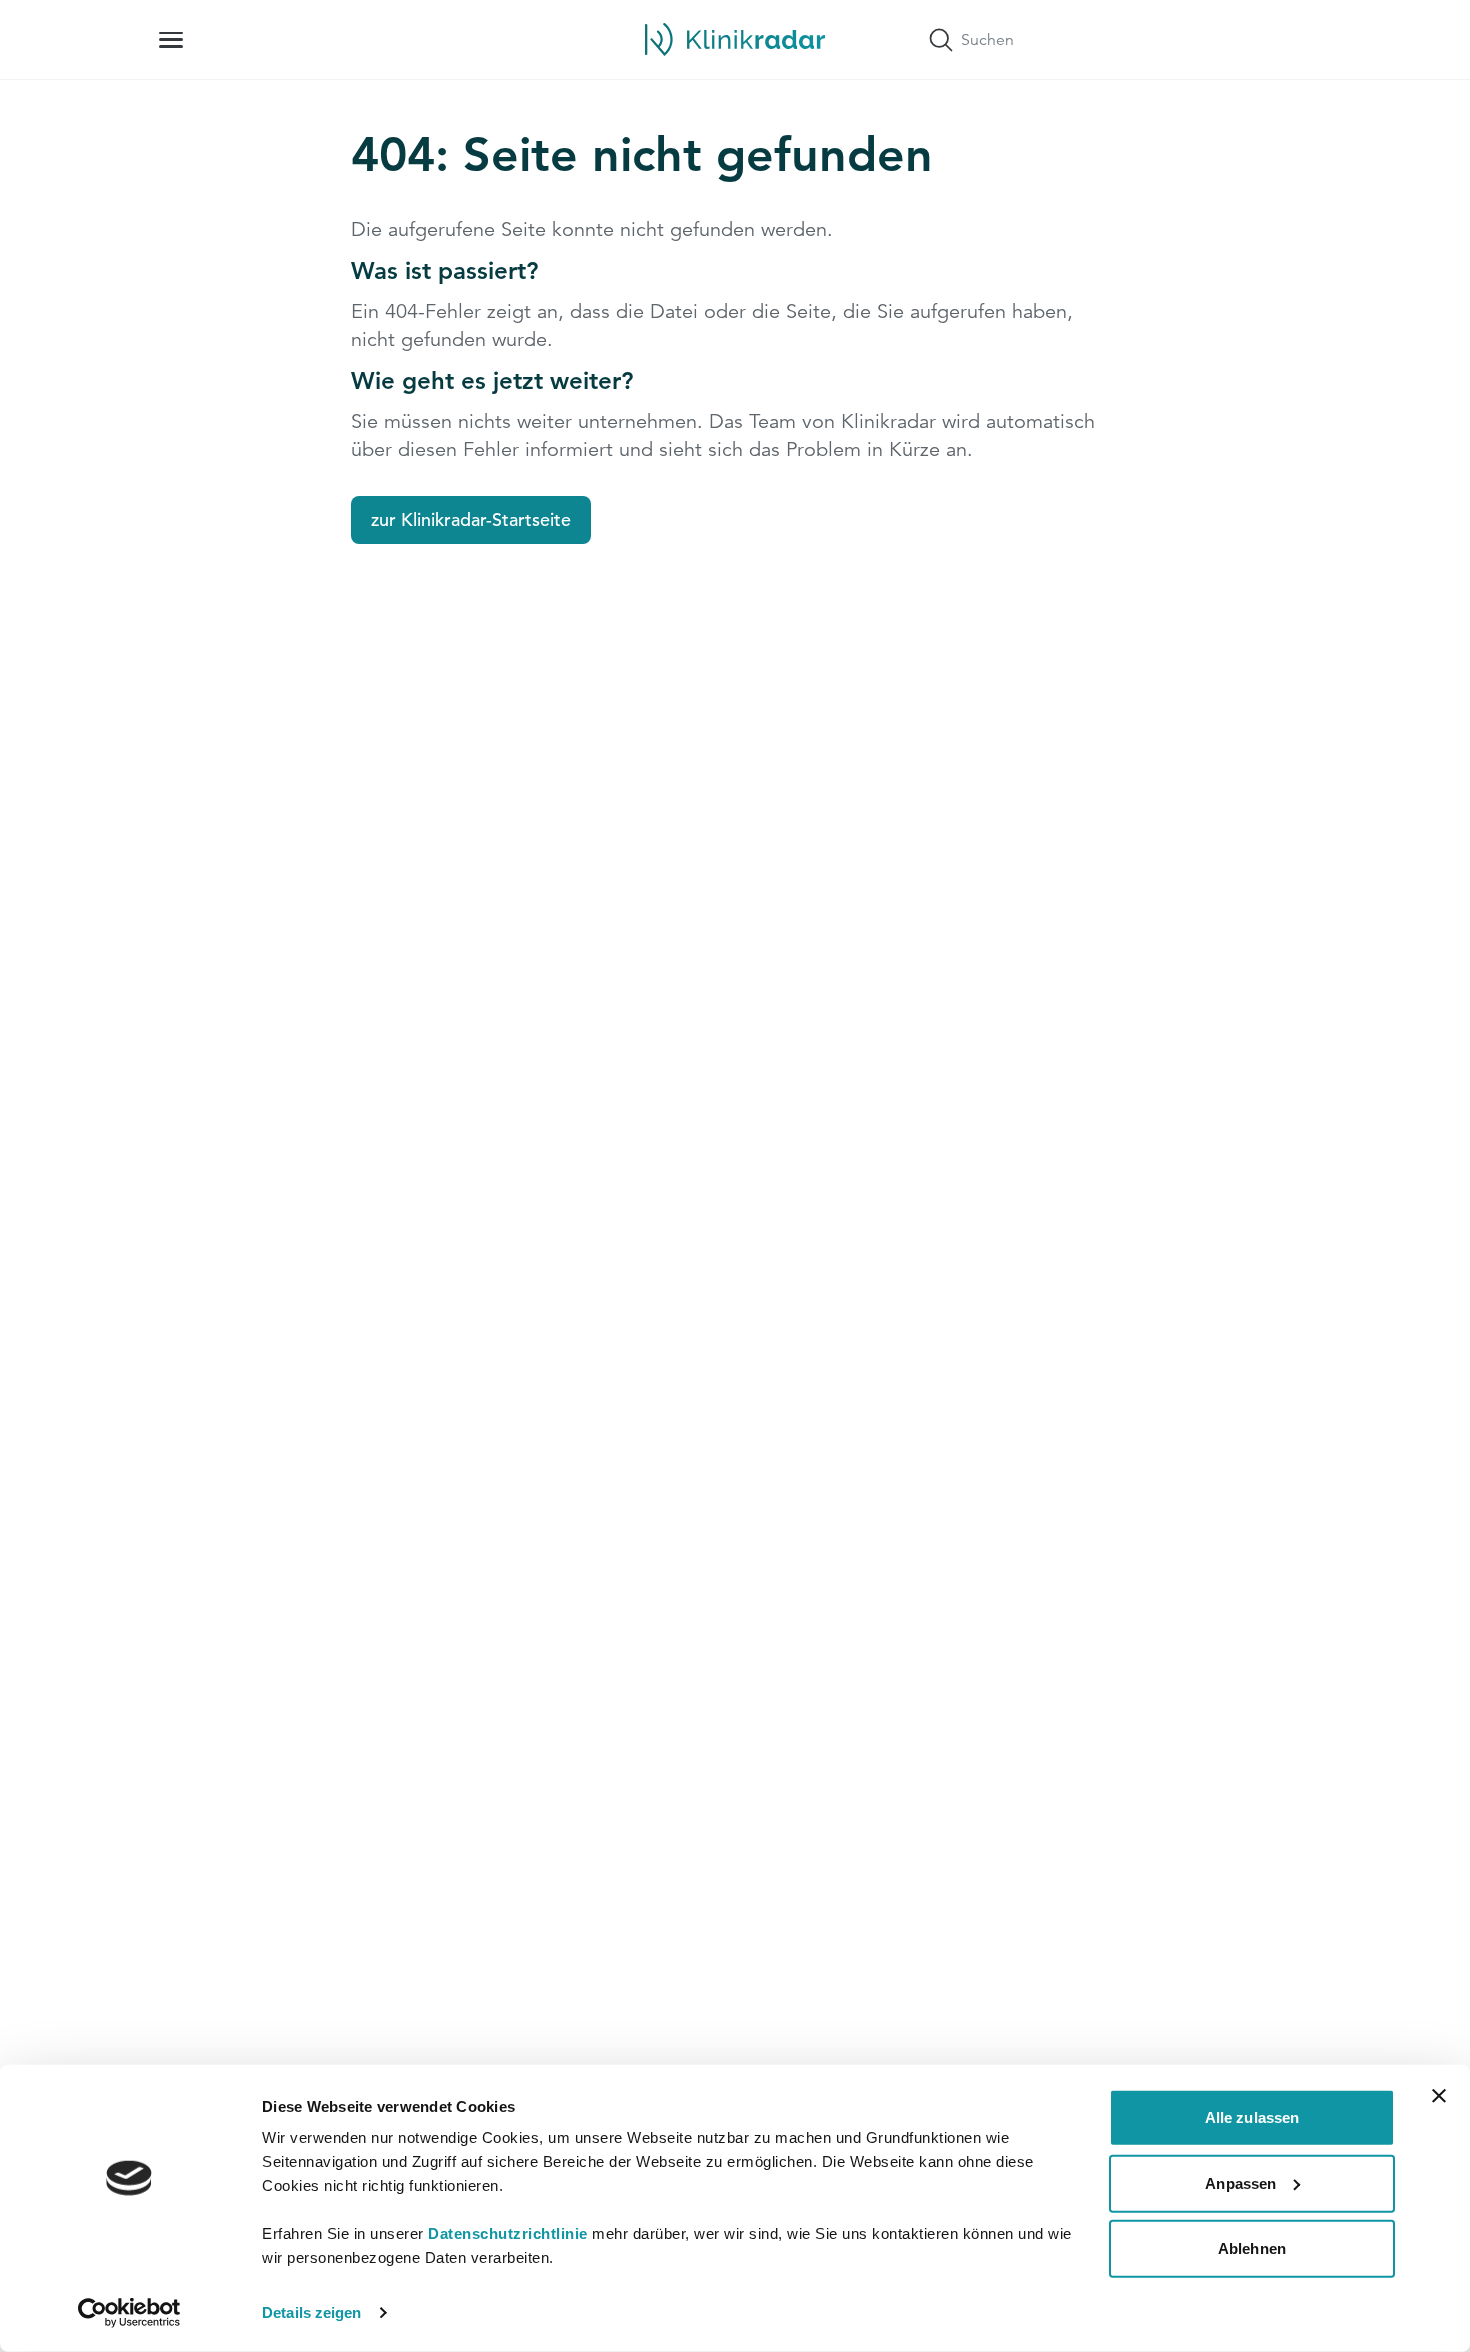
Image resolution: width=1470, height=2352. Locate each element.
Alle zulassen (1252, 2117)
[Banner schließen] (1439, 2096)
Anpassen (1240, 2182)
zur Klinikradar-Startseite (471, 519)
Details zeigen (311, 2312)
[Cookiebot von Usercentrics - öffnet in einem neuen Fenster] (129, 2313)
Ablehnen (1252, 2248)
